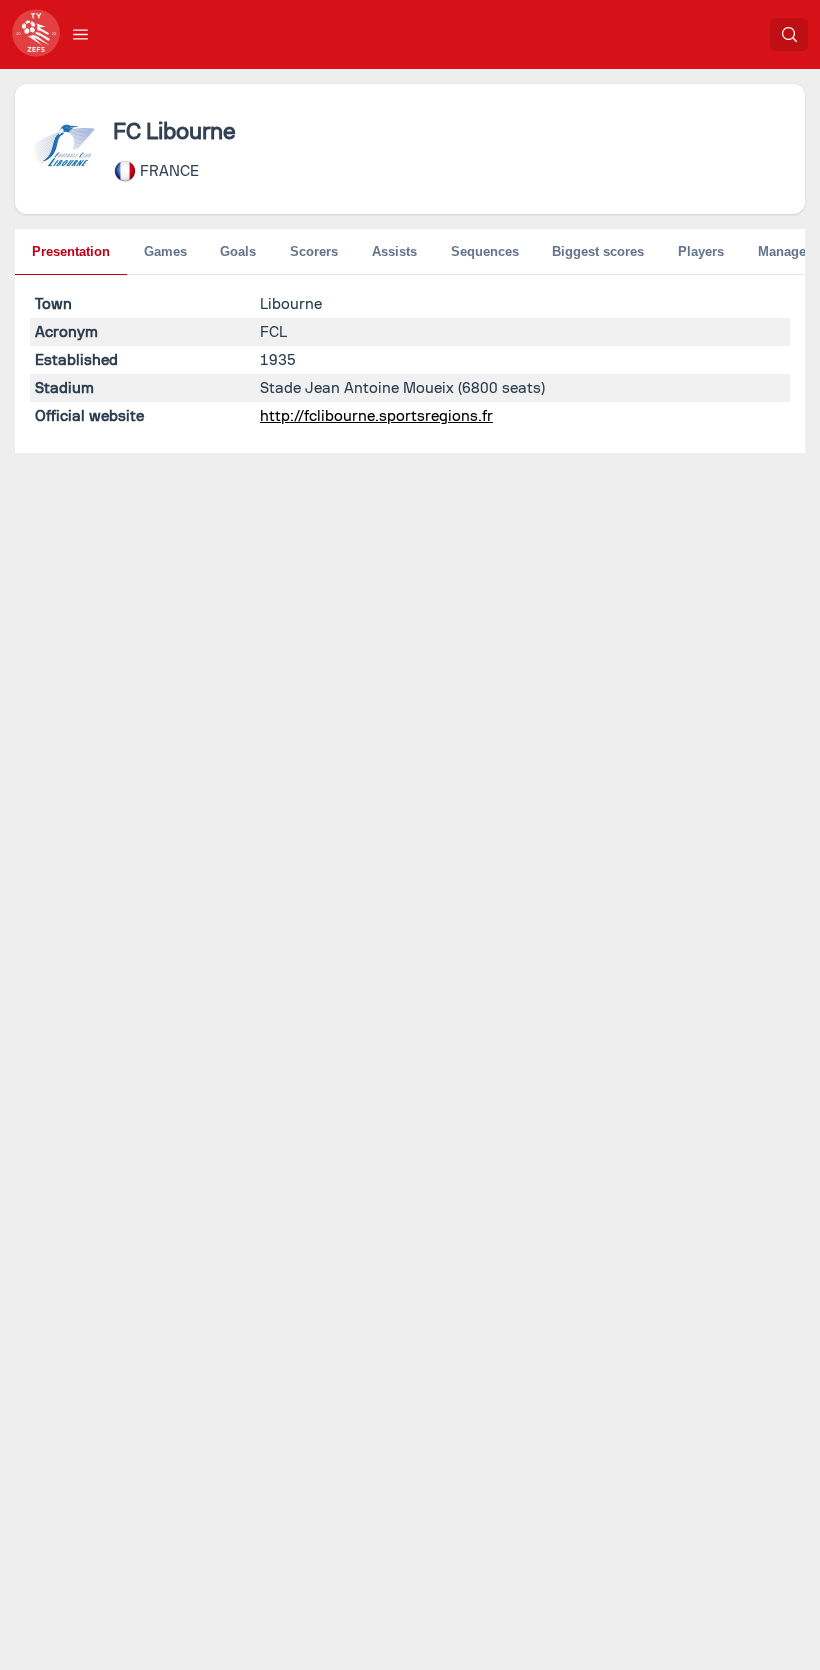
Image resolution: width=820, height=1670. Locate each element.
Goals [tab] (238, 251)
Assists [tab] (394, 251)
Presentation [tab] (71, 251)
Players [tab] (701, 251)
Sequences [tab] (485, 251)
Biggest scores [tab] (598, 251)
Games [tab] (165, 251)
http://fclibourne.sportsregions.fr (376, 416)
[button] (81, 34)
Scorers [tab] (314, 251)
